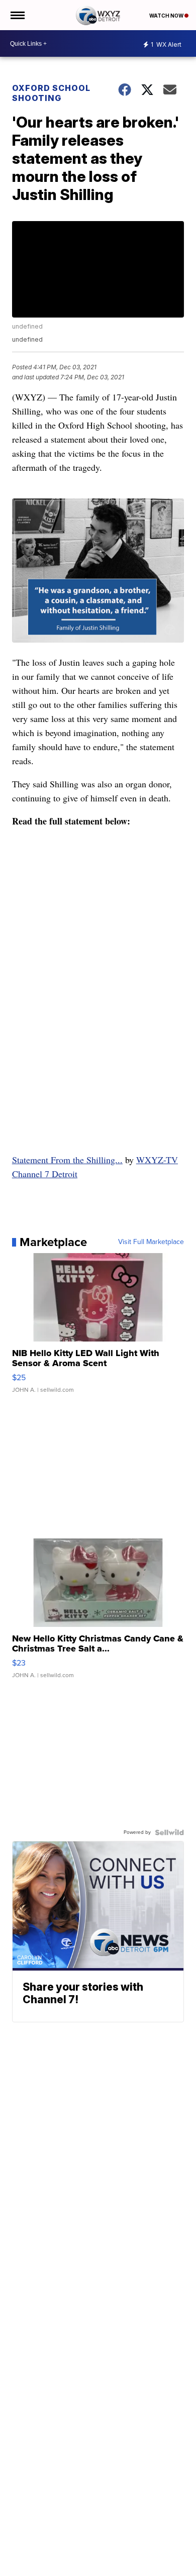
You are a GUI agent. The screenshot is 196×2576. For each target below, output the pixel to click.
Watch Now (167, 16)
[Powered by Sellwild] (169, 1832)
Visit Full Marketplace (151, 1242)
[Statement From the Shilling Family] (98, 988)
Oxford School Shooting (51, 93)
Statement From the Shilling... (67, 1160)
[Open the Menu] (17, 15)
